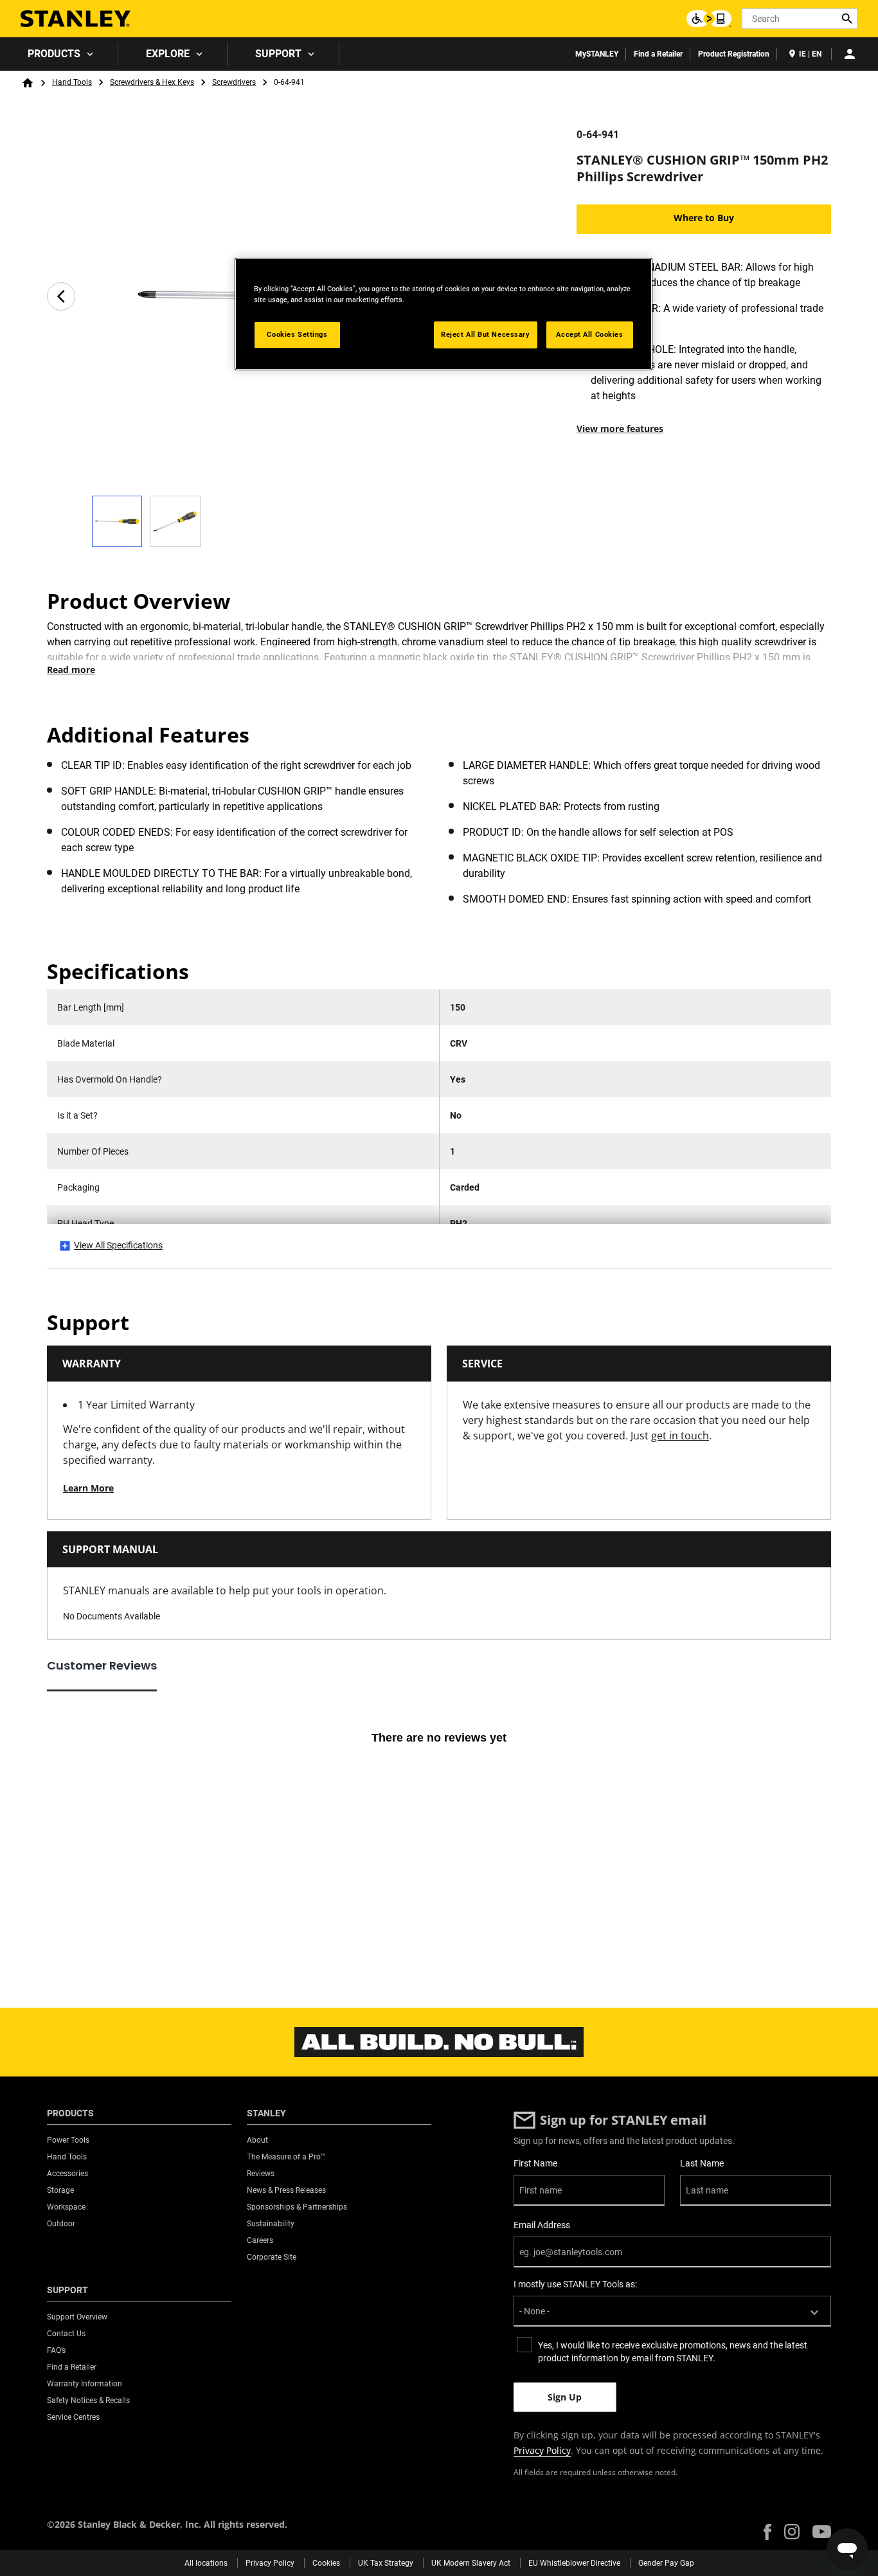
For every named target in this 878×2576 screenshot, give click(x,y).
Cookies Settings (297, 334)
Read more (71, 670)
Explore (168, 54)
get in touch (680, 1436)
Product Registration (734, 54)
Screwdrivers (234, 82)
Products (54, 54)
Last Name (702, 2163)
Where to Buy (704, 218)
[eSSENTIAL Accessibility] (709, 19)
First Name (535, 2163)
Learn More (88, 1488)
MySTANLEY (597, 54)
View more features (620, 428)
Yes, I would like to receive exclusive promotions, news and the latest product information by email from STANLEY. (673, 2352)
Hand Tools (72, 82)
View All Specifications (118, 1245)
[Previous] (61, 296)
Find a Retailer (658, 54)
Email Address (542, 2225)
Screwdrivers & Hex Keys (152, 82)
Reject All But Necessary (486, 334)
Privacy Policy (542, 2450)
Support (278, 54)
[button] (767, 2532)
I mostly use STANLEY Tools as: (575, 2284)
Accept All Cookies (589, 334)
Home (28, 83)
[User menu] (850, 54)
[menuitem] (59, 54)
